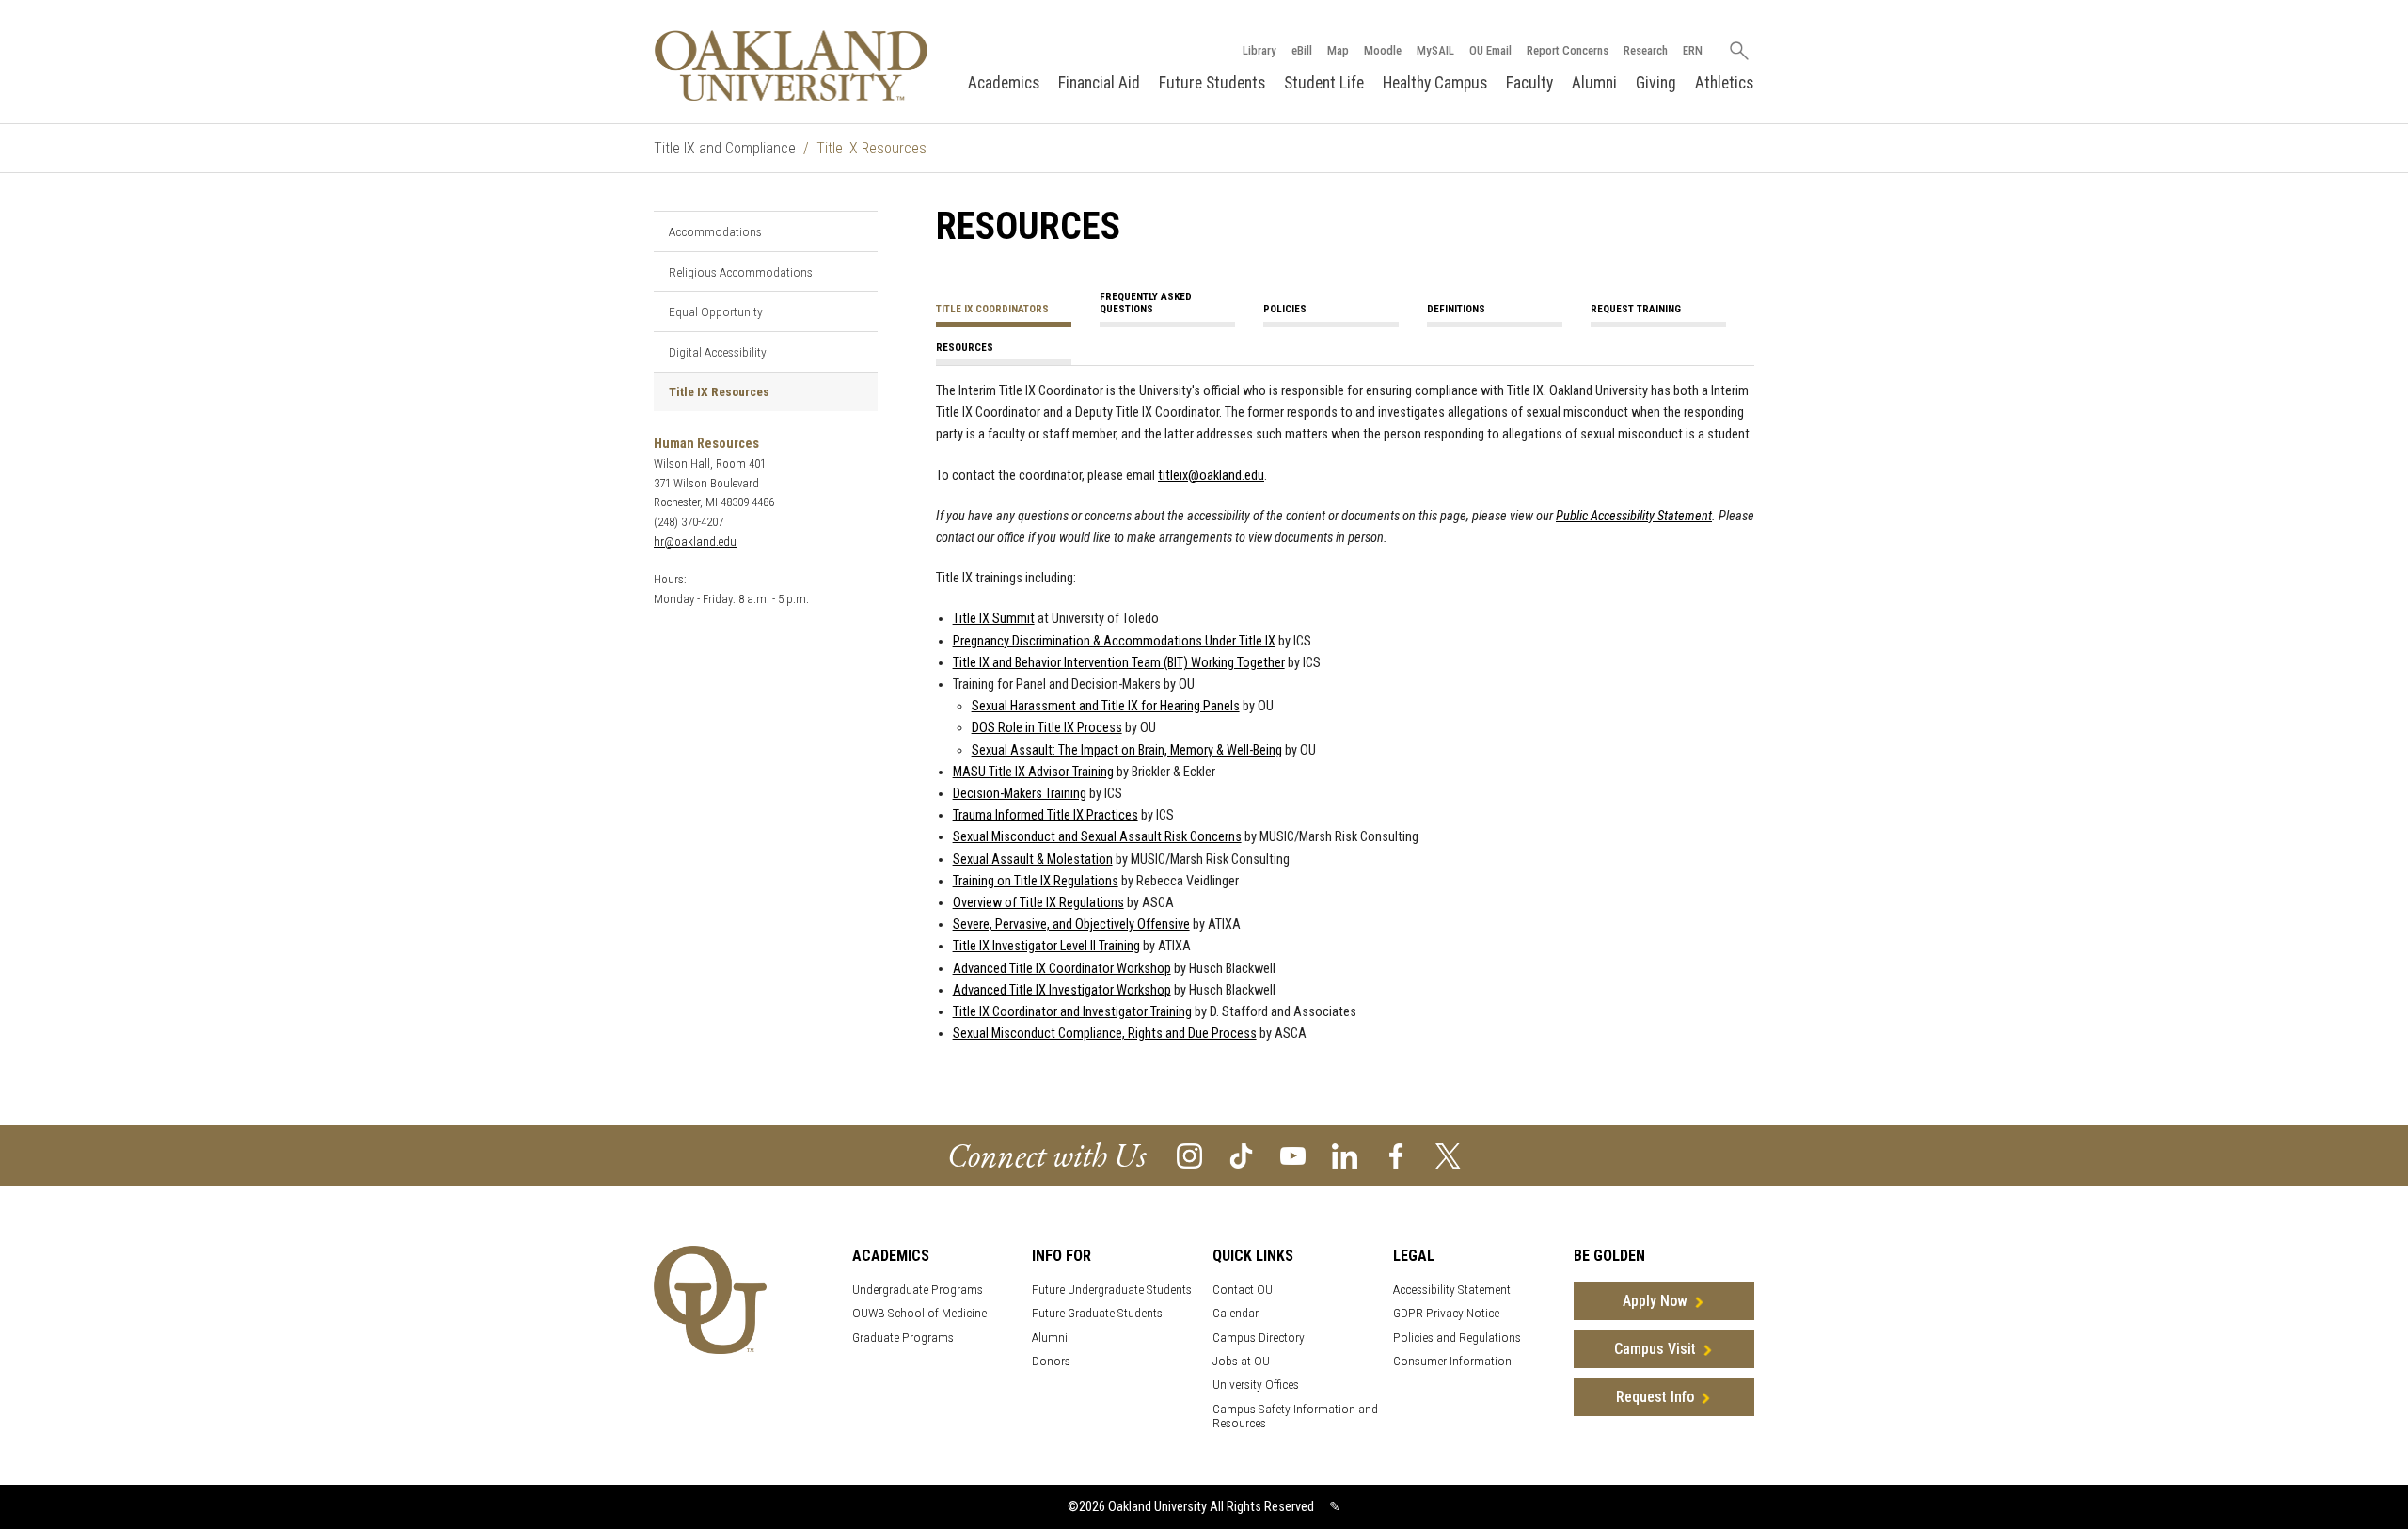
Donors (1051, 1361)
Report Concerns (1568, 50)
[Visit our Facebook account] (1396, 1155)
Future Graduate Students (1097, 1313)
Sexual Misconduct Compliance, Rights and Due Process (1105, 1034)
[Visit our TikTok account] (1241, 1155)
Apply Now (1655, 1301)
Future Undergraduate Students (1112, 1290)
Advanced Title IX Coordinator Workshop (1062, 969)
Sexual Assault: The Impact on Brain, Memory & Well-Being (1127, 750)
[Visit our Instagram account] (1189, 1155)
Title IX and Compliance (725, 148)
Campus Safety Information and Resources (1295, 1416)
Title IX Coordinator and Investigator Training (1072, 1012)
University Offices (1256, 1385)
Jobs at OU (1241, 1361)
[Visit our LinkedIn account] (1345, 1155)
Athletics (1724, 83)
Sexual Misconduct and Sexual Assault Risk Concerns (1097, 837)
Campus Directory (1259, 1338)
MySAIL (1435, 50)
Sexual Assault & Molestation (1033, 860)
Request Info (1655, 1397)
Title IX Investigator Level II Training (1046, 946)
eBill (1302, 50)
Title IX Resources (719, 391)
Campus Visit (1655, 1349)
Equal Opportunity (716, 311)
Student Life (1324, 83)
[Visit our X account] (1448, 1155)
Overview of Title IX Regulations (1038, 903)
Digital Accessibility (718, 352)
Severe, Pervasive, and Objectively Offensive (1071, 924)
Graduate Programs (903, 1338)
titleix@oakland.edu (1211, 476)
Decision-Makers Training (1020, 794)
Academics (1004, 83)
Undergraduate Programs (918, 1290)
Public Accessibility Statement (1634, 516)
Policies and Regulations (1457, 1338)
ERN (1693, 50)
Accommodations (715, 231)
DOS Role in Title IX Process (1047, 728)
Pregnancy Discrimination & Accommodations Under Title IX (1114, 641)
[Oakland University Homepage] (791, 65)
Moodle (1383, 50)
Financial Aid (1099, 83)
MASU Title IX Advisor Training (1033, 772)
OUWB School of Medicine (919, 1313)
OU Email (1490, 50)
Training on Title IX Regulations (1036, 881)
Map (1338, 50)
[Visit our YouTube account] (1293, 1155)
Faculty (1529, 83)
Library (1259, 50)
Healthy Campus (1435, 83)
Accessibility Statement (1452, 1290)
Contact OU (1243, 1290)
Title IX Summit (994, 619)
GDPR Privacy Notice (1446, 1313)
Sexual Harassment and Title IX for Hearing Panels (1106, 706)
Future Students (1212, 83)
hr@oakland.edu (695, 542)
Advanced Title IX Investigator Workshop (1062, 990)
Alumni (1594, 83)
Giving (1656, 83)
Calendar (1236, 1313)
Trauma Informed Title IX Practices (1046, 815)
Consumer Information (1452, 1361)
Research (1646, 50)
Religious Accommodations (741, 272)
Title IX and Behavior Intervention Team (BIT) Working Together (1119, 663)
